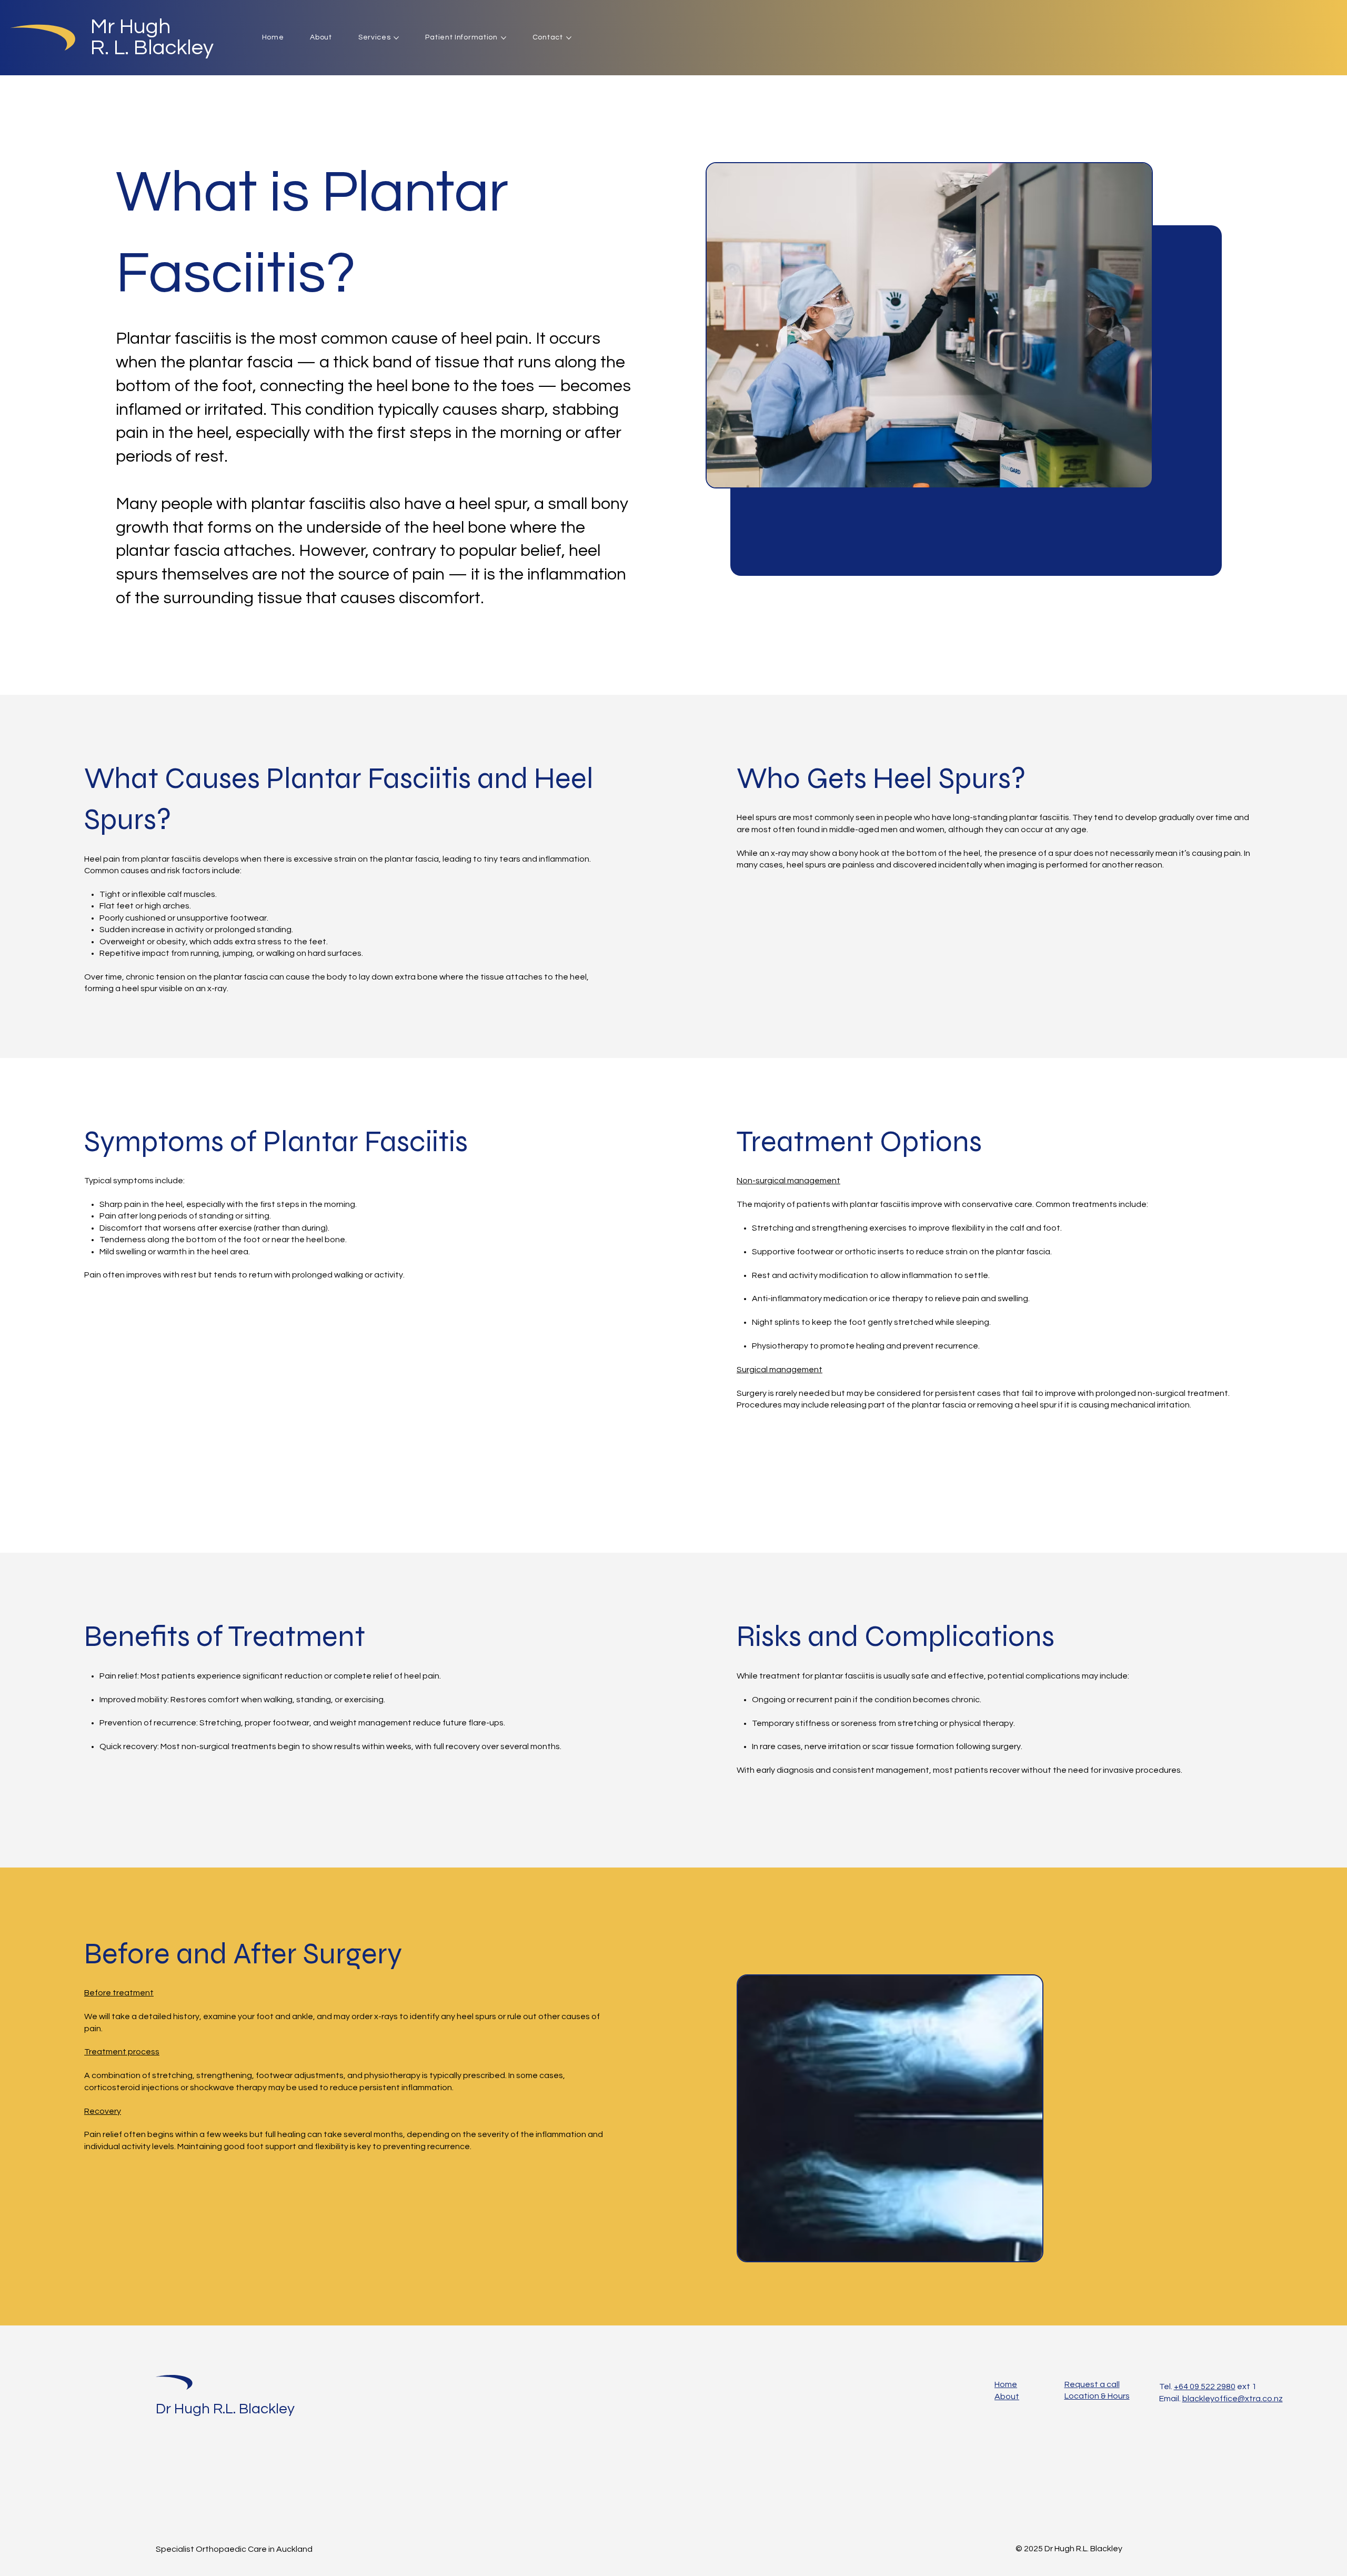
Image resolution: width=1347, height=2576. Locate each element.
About (1007, 2397)
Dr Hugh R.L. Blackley (225, 2409)
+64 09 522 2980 (1205, 2387)
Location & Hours (1097, 2396)
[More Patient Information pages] (504, 38)
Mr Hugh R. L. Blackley (152, 37)
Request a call (1092, 2384)
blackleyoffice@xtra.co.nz (1233, 2399)
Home (1006, 2384)
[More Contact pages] (569, 38)
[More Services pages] (396, 38)
